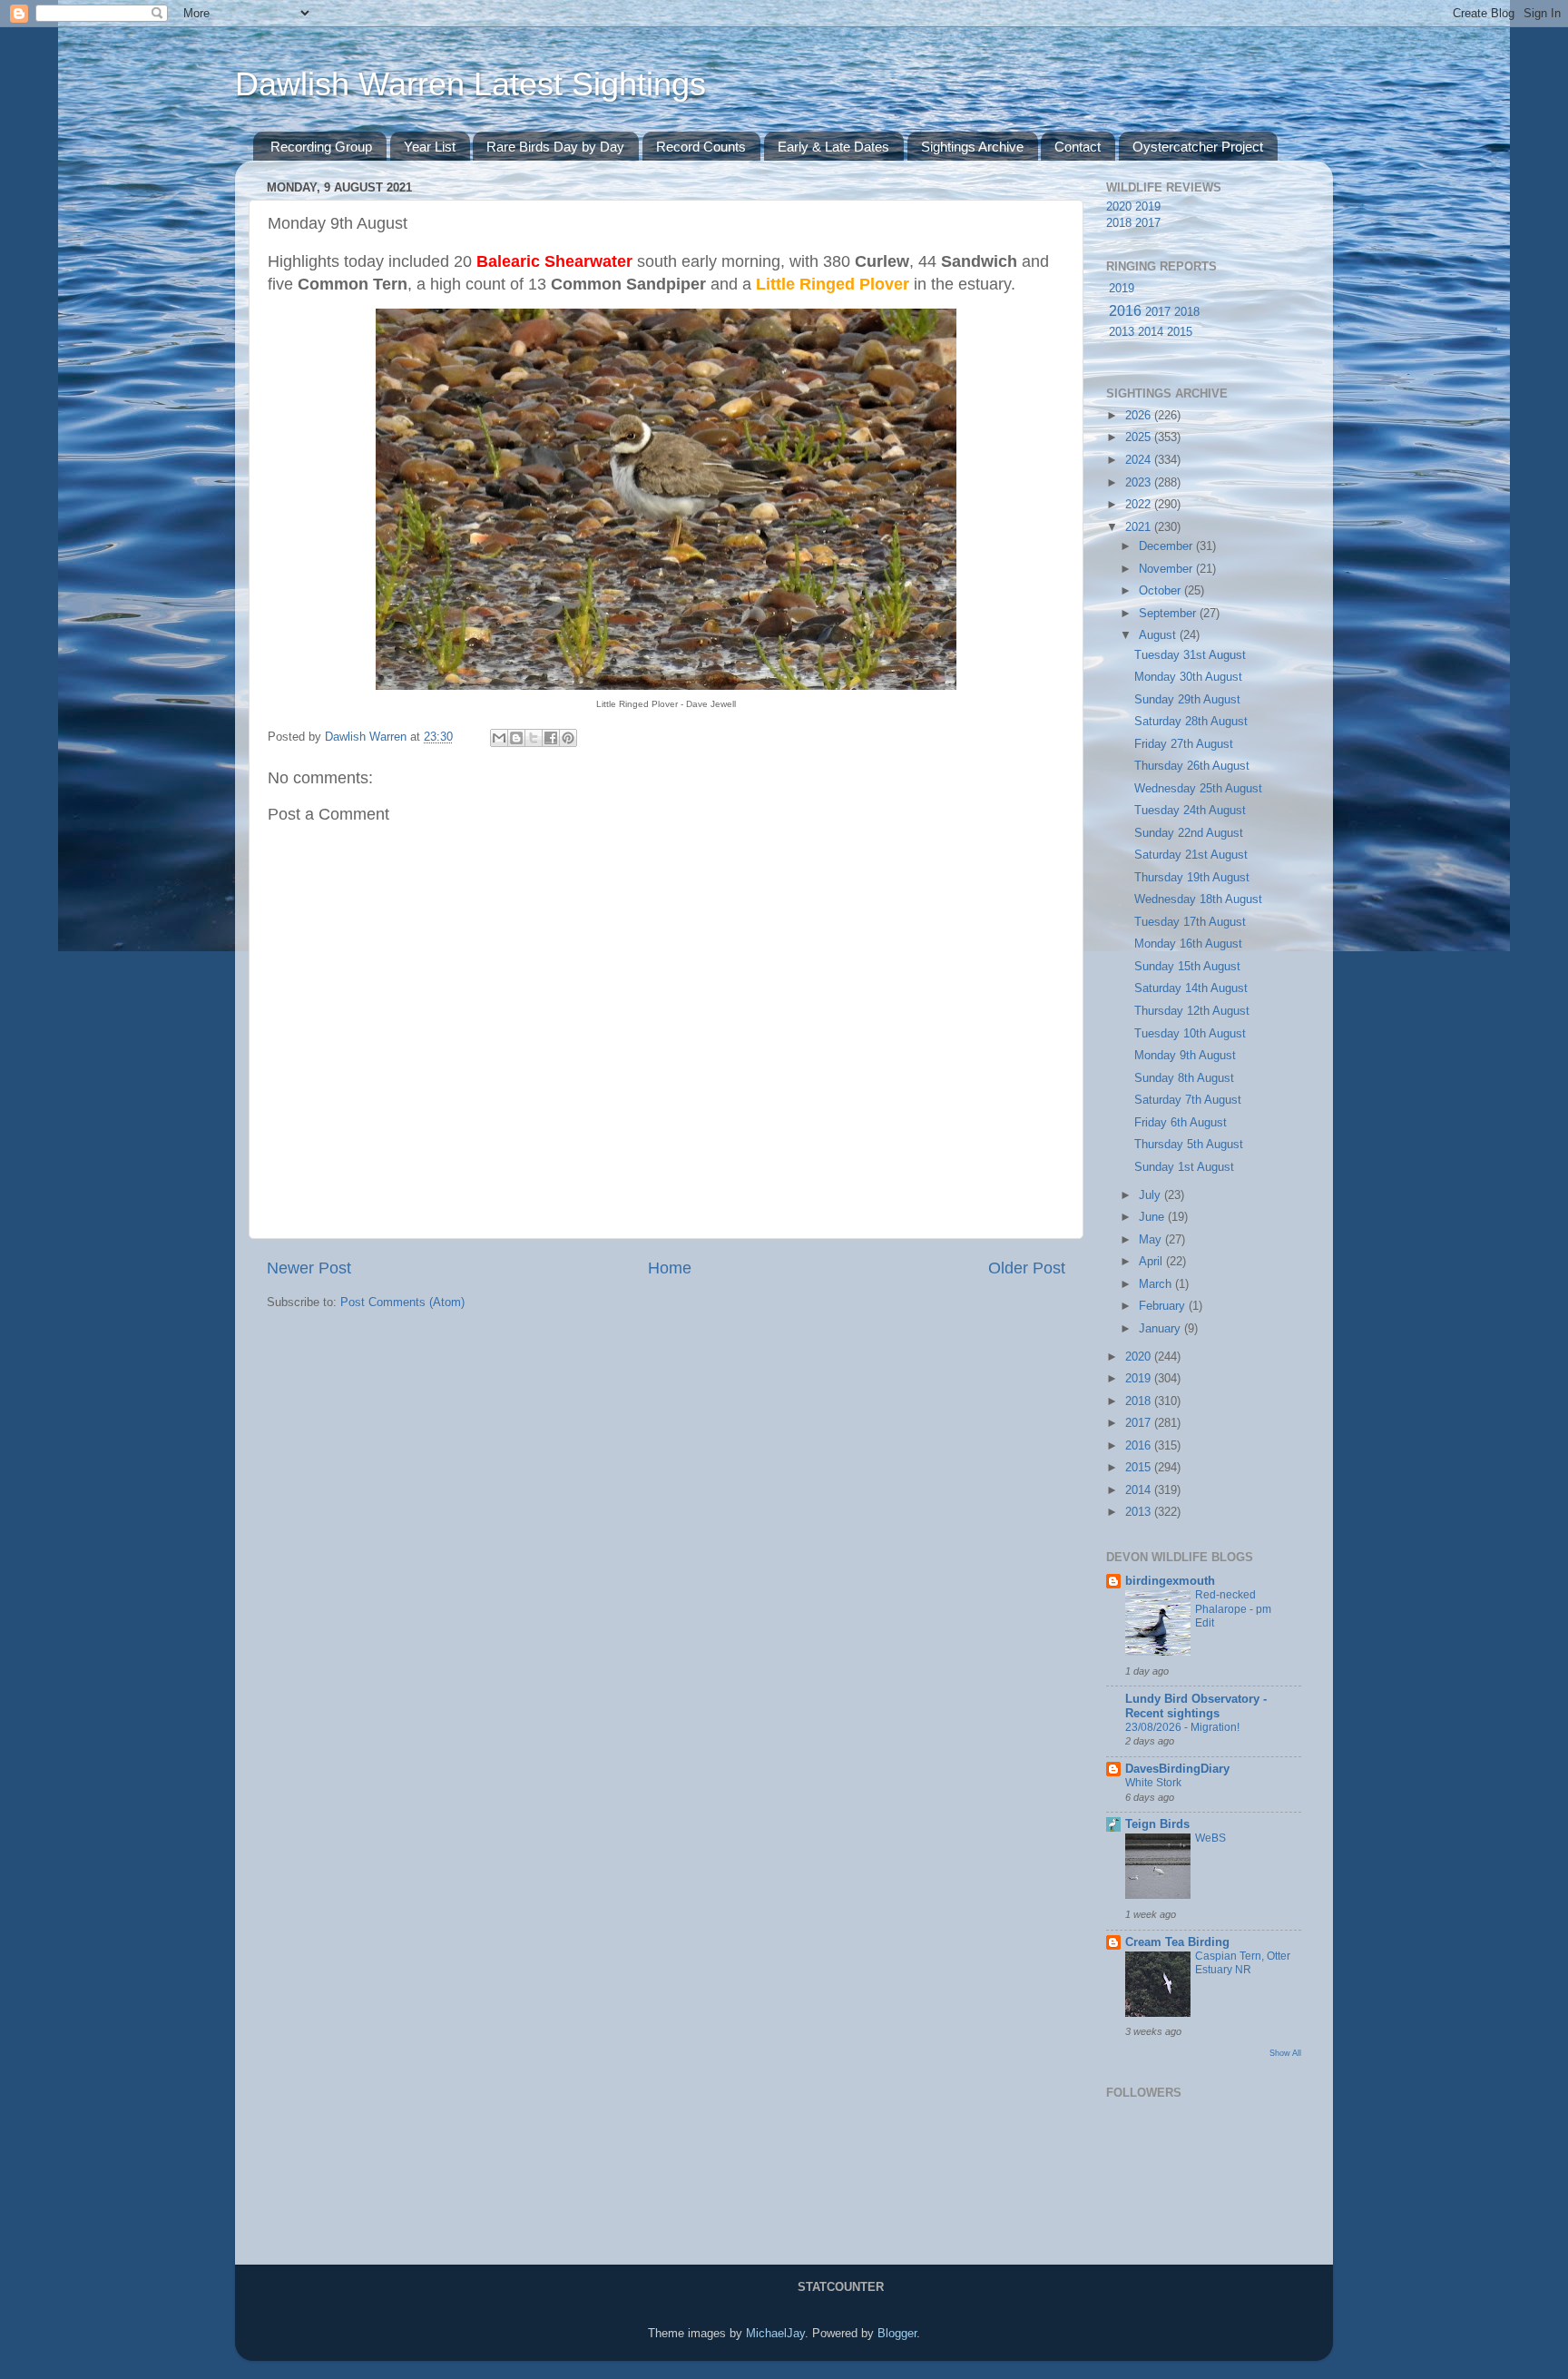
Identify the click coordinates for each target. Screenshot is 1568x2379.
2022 (1140, 505)
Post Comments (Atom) (402, 1303)
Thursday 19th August (1192, 878)
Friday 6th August (1181, 1123)
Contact (1078, 147)
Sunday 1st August (1184, 1167)
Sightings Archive (972, 147)
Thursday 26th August (1192, 766)
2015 (1180, 332)
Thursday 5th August (1189, 1145)
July (1151, 1195)
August (1159, 635)
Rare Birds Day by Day (555, 147)
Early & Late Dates (833, 147)
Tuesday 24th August (1190, 811)
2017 (1148, 223)
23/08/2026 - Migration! (1182, 1727)
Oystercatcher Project (1198, 147)
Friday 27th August (1184, 744)
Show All (1285, 2053)
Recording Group (321, 147)
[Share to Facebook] (551, 738)
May (1152, 1240)
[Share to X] (534, 738)
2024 (1140, 460)
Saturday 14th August (1191, 988)
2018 (1119, 223)
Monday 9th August (1185, 1056)
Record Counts (701, 147)
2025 (1140, 437)
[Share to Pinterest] (568, 738)
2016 (1125, 311)
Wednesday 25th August (1198, 789)
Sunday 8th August (1184, 1078)
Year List (430, 147)
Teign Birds (1157, 1824)
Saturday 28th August (1191, 722)
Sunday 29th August (1187, 700)
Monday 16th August (1188, 944)
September (1169, 614)
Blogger (897, 2334)
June (1153, 1217)
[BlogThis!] (516, 738)
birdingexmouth (1170, 1581)
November (1167, 569)
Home (670, 1268)
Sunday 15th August (1187, 967)
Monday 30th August (1188, 677)
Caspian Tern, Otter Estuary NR (1243, 1963)
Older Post (1027, 1268)
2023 (1140, 483)
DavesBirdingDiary (1177, 1769)
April (1152, 1262)
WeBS (1210, 1838)
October (1161, 591)
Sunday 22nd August (1189, 833)
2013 (1122, 332)
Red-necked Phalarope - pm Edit (1233, 1609)
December (1167, 546)
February (1164, 1306)
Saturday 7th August (1188, 1100)
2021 (1140, 527)
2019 (1148, 207)
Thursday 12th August (1192, 1011)
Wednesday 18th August (1198, 899)
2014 (1151, 332)
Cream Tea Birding (1177, 1942)
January (1161, 1329)
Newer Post (309, 1268)
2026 (1140, 416)
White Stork (1153, 1783)
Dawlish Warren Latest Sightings (470, 84)
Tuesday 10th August (1190, 1034)
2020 (1119, 207)
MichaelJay (775, 2334)
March (1157, 1284)
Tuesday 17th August (1190, 922)
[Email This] (499, 738)
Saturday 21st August (1191, 855)
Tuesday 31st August (1190, 655)
